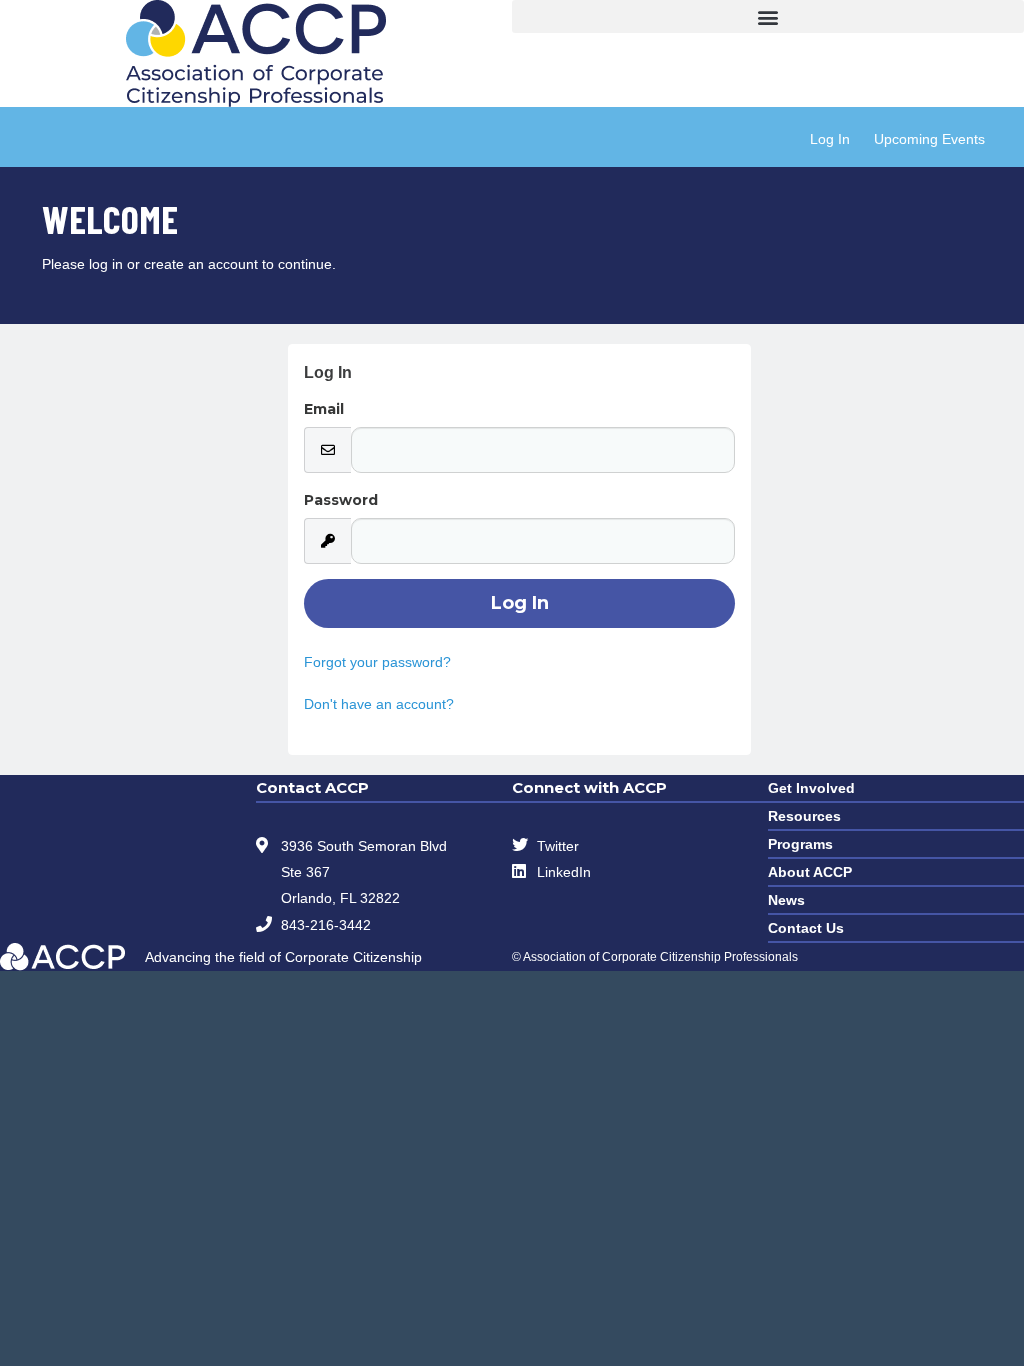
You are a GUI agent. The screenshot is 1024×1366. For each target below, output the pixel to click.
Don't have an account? (379, 704)
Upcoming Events (929, 139)
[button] (768, 16)
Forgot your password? (377, 662)
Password (341, 500)
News (786, 900)
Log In (830, 139)
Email (324, 409)
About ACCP (810, 872)
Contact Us (806, 928)
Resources (804, 816)
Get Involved (811, 788)
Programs (800, 844)
